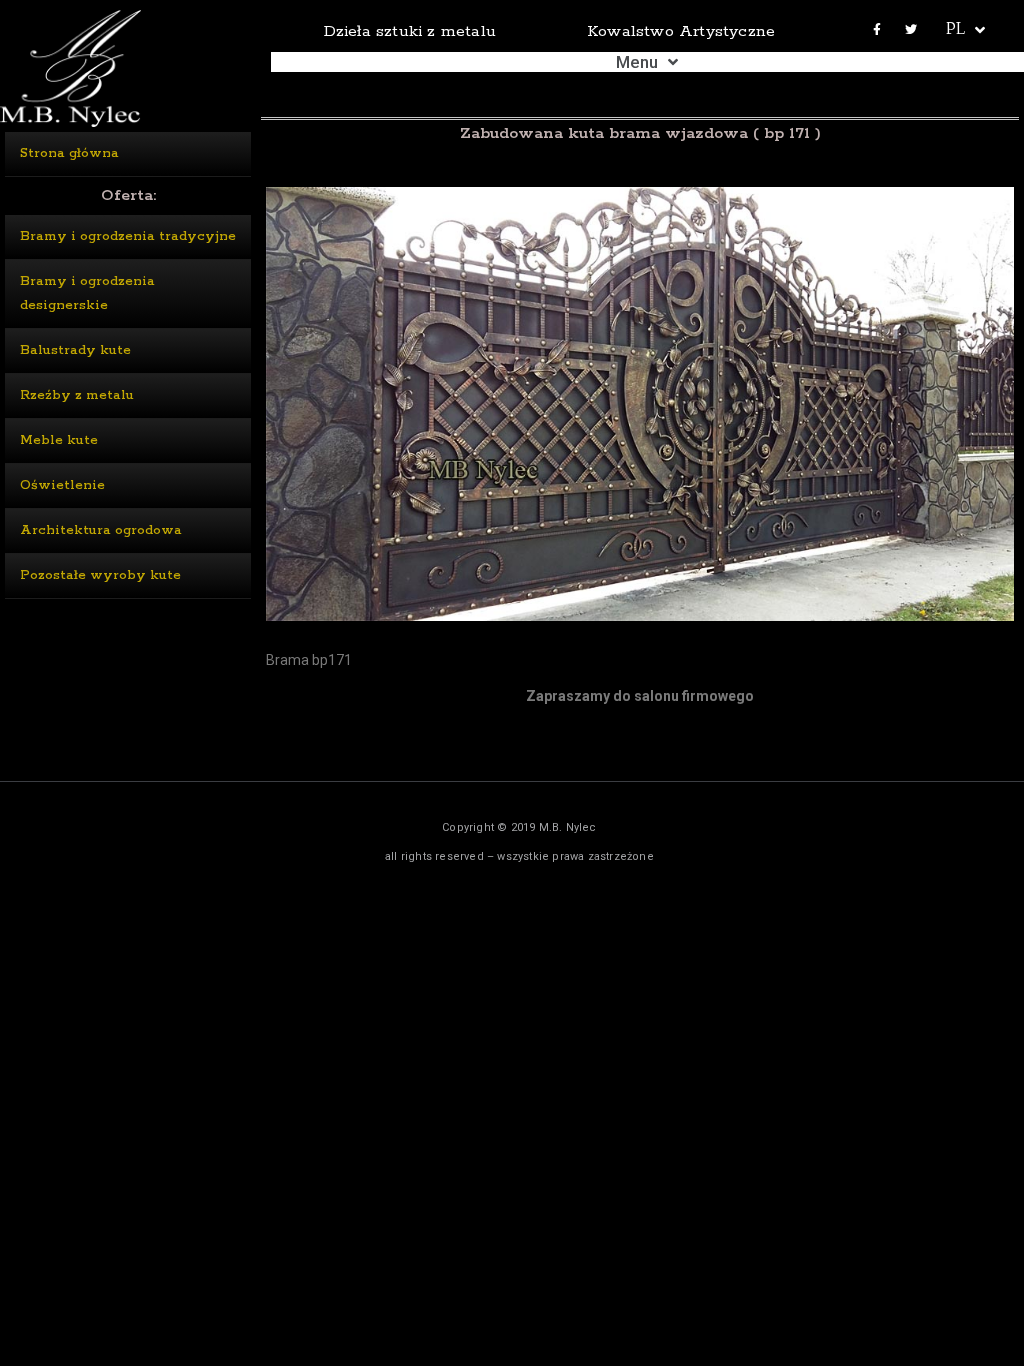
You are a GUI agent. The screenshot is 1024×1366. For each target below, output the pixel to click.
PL (955, 30)
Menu (637, 62)
